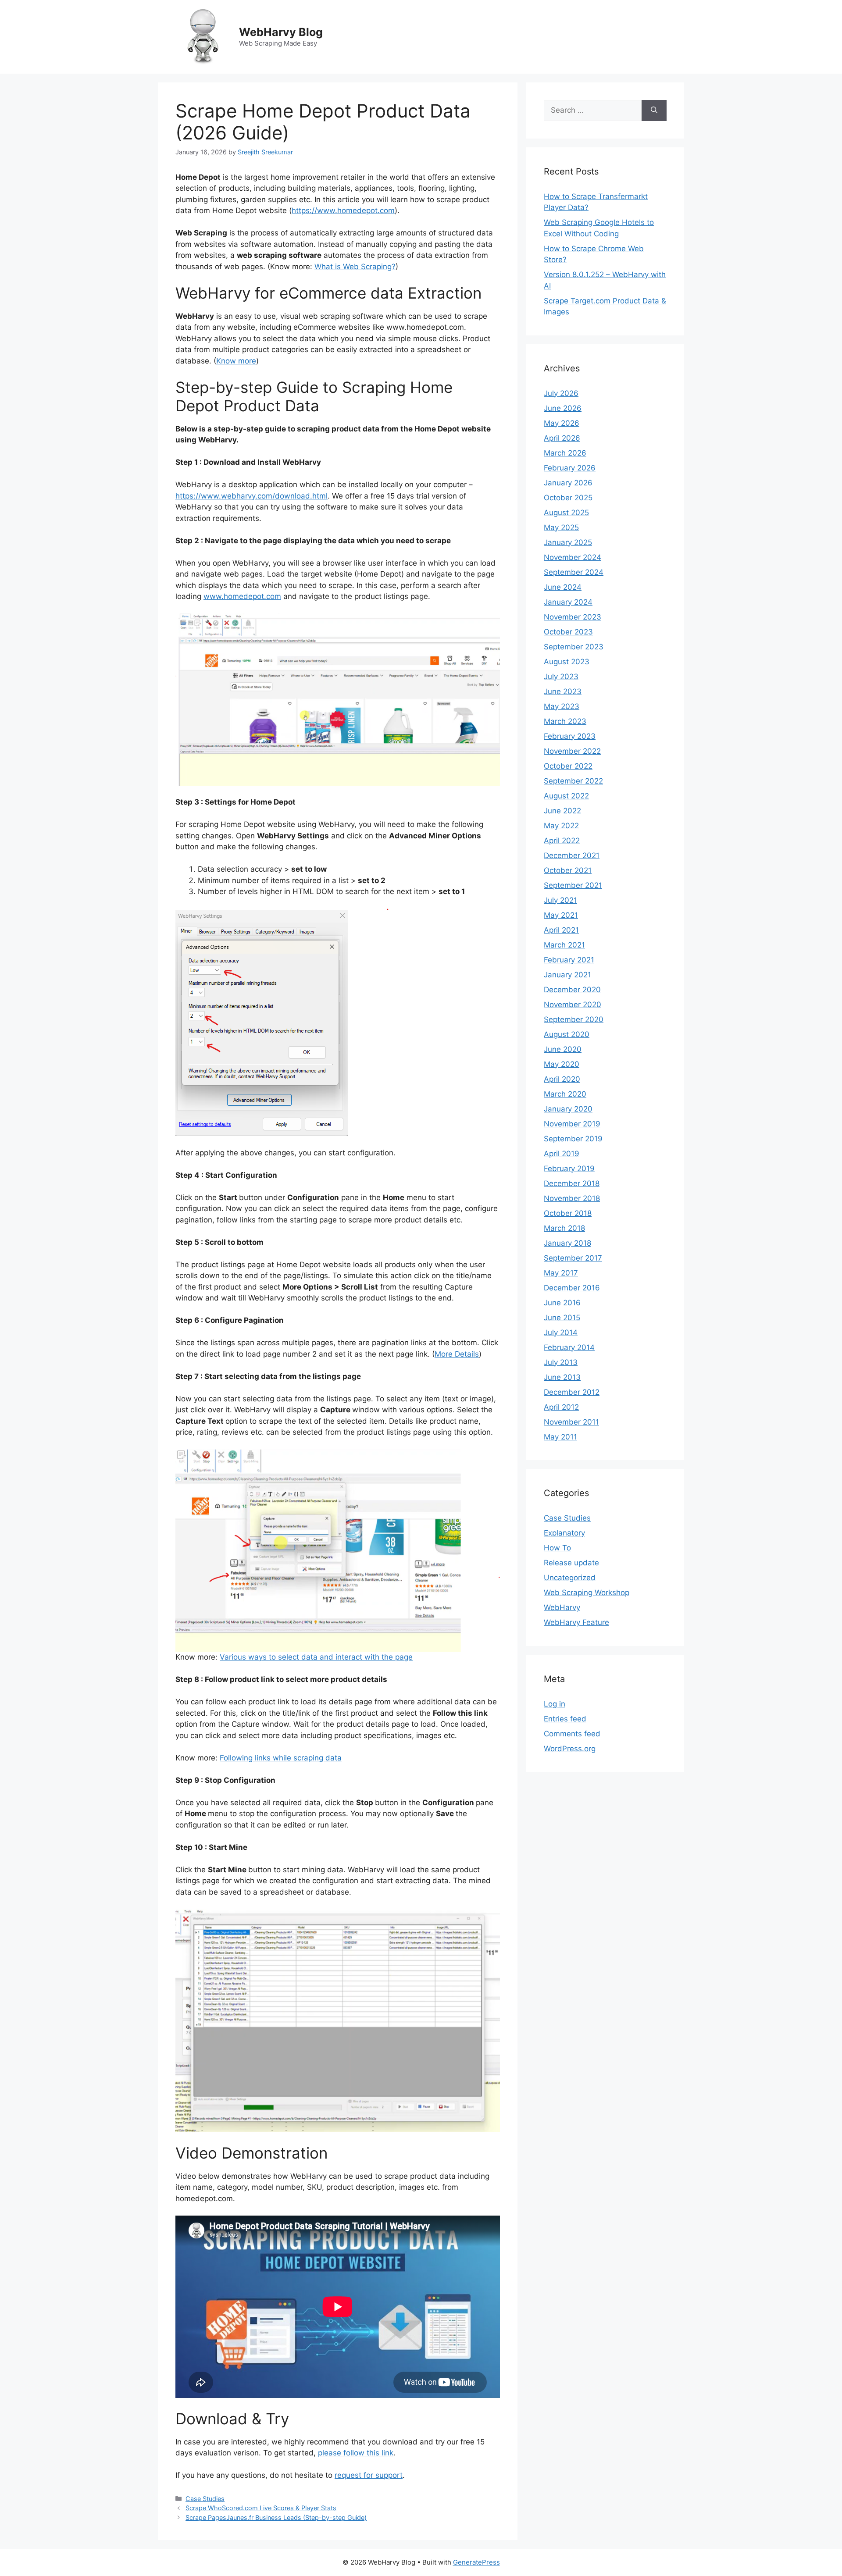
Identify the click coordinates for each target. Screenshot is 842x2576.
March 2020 (565, 1094)
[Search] (654, 110)
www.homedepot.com (242, 596)
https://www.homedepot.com (343, 210)
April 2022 (562, 841)
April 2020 (562, 1079)
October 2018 (568, 1213)
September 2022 (573, 781)
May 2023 (562, 706)
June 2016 (562, 1303)
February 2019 (569, 1169)
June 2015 (562, 1318)
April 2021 (561, 930)
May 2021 (561, 915)
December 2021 (572, 855)
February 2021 (569, 960)
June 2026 (563, 408)
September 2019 (573, 1139)
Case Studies (205, 2499)
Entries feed (565, 1719)
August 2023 (567, 662)
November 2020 (573, 1005)
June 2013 (562, 1377)
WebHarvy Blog (281, 32)
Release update (571, 1563)
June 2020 (563, 1049)
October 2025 (568, 498)
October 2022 (568, 766)
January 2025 (568, 542)
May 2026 (562, 423)
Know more (236, 361)
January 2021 (567, 975)
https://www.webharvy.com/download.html (252, 496)
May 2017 (561, 1273)
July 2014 (561, 1333)
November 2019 (572, 1124)
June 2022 (562, 811)
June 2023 (563, 691)
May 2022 (561, 826)
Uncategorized (570, 1578)
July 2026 (561, 393)
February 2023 (570, 736)
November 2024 (573, 557)
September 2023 (574, 647)
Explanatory (564, 1533)
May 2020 (562, 1064)
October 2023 (568, 632)
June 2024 (563, 587)
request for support (369, 2475)
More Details (457, 1354)
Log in (555, 1704)
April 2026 (562, 438)
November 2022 (572, 751)
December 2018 (572, 1183)
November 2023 (573, 617)
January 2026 (568, 483)
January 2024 (568, 602)
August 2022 (566, 796)
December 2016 (572, 1288)
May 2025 (561, 527)
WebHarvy (562, 1607)
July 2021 (560, 900)
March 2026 (565, 453)
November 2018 (572, 1198)
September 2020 (574, 1019)
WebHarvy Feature (576, 1622)
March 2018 (564, 1228)
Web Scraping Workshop (587, 1593)
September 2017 (573, 1258)
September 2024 (574, 572)
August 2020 (567, 1034)
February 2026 (570, 468)
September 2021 (573, 885)
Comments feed (572, 1734)
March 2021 (564, 945)
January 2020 (568, 1109)
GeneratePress (476, 2562)
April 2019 (562, 1154)
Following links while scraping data (281, 1758)
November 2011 (571, 1422)
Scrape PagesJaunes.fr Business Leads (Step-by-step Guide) (276, 2517)
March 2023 (565, 721)
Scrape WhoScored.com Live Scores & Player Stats (261, 2508)
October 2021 (568, 870)
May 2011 (560, 1437)
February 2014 (569, 1347)
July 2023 (561, 677)
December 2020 (572, 990)
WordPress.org (570, 1749)
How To (557, 1548)
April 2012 (561, 1407)
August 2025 (566, 513)
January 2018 (567, 1243)
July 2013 (561, 1362)
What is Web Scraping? (355, 267)
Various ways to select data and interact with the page (316, 1657)
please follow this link (356, 2453)
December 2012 (572, 1392)
